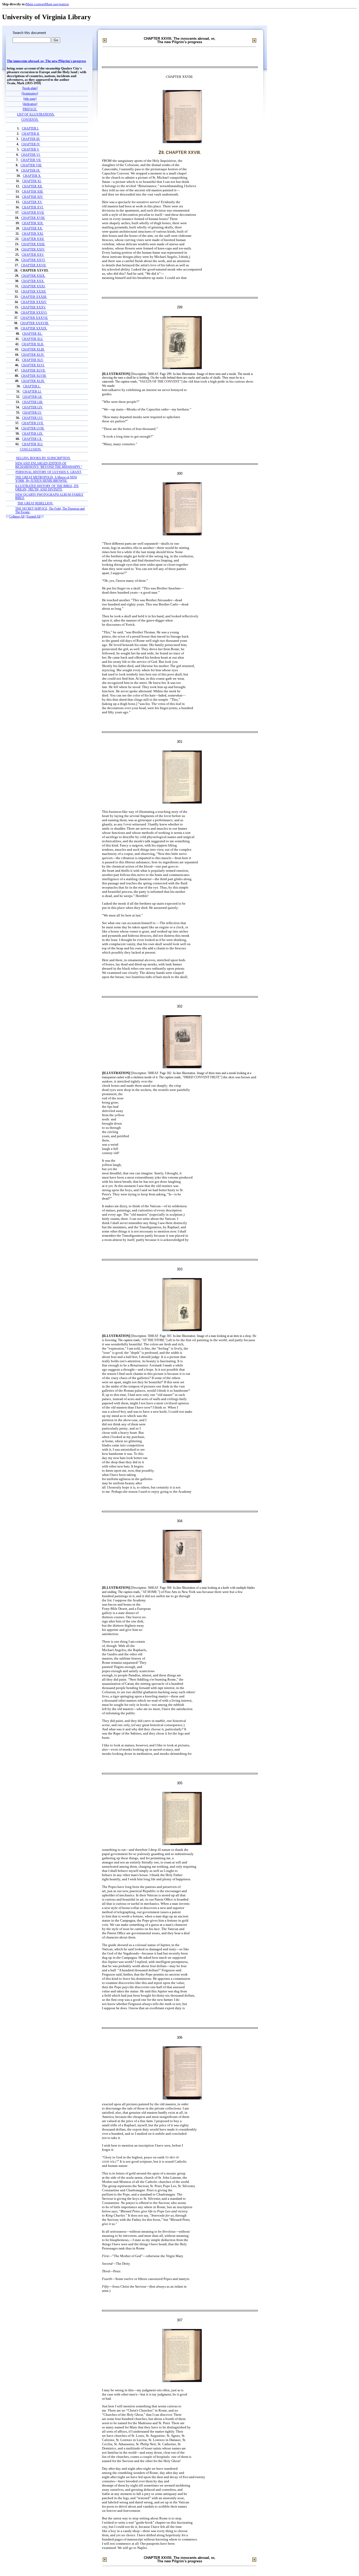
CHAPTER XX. (32, 229)
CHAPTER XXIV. (33, 250)
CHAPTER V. (30, 150)
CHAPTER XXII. (33, 239)
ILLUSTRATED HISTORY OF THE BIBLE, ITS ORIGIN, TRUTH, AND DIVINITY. (47, 488)
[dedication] (30, 104)
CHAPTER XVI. (33, 207)
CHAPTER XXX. (33, 281)
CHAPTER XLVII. (33, 371)
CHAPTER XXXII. (34, 292)
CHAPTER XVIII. (33, 218)
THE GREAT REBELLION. (35, 503)
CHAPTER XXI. (33, 234)
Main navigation (57, 4)
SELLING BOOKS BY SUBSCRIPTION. (43, 458)
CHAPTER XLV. (33, 360)
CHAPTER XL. (32, 334)
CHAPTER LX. (32, 439)
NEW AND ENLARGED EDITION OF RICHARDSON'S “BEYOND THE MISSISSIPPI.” (49, 465)
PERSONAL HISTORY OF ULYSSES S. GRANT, (49, 472)
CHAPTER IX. (31, 171)
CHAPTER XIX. (33, 223)
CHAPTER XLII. (33, 344)
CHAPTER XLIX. (33, 381)
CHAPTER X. (32, 176)
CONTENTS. (30, 120)
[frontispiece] (30, 94)
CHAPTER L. (32, 386)
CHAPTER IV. (31, 144)
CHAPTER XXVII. (34, 265)
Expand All (34, 517)
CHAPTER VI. (31, 155)
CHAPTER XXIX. (33, 276)
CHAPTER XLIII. (33, 350)
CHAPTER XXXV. (34, 307)
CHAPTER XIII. (33, 192)
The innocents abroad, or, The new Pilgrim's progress (46, 61)
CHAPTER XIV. (32, 197)
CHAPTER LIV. (32, 407)
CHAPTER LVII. (33, 423)
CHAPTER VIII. (31, 165)
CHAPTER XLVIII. (34, 376)
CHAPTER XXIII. (33, 244)
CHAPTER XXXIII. (34, 297)
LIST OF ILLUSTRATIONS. (36, 115)
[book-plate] (30, 88)
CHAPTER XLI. (32, 339)
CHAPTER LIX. (32, 434)
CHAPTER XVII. (33, 213)
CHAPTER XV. (32, 202)
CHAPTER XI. (32, 181)
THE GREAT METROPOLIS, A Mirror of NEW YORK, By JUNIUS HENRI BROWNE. (46, 479)
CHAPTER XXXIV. (34, 302)
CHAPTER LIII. (33, 402)
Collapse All (17, 517)
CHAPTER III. (31, 139)
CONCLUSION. (31, 450)
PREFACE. (30, 109)
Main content (35, 4)
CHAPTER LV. (32, 413)
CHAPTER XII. (32, 186)
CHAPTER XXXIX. (34, 329)
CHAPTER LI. (32, 392)
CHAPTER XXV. (33, 255)
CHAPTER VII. (31, 160)
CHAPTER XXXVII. (34, 318)
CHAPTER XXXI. (33, 286)
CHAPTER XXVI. (33, 260)
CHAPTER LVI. (33, 418)
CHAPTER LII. (32, 397)
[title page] (30, 99)
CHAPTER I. (30, 129)
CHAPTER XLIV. (33, 355)
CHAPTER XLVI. (33, 365)
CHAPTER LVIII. (33, 429)
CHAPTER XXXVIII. (35, 323)
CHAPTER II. (31, 134)
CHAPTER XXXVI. (34, 313)
